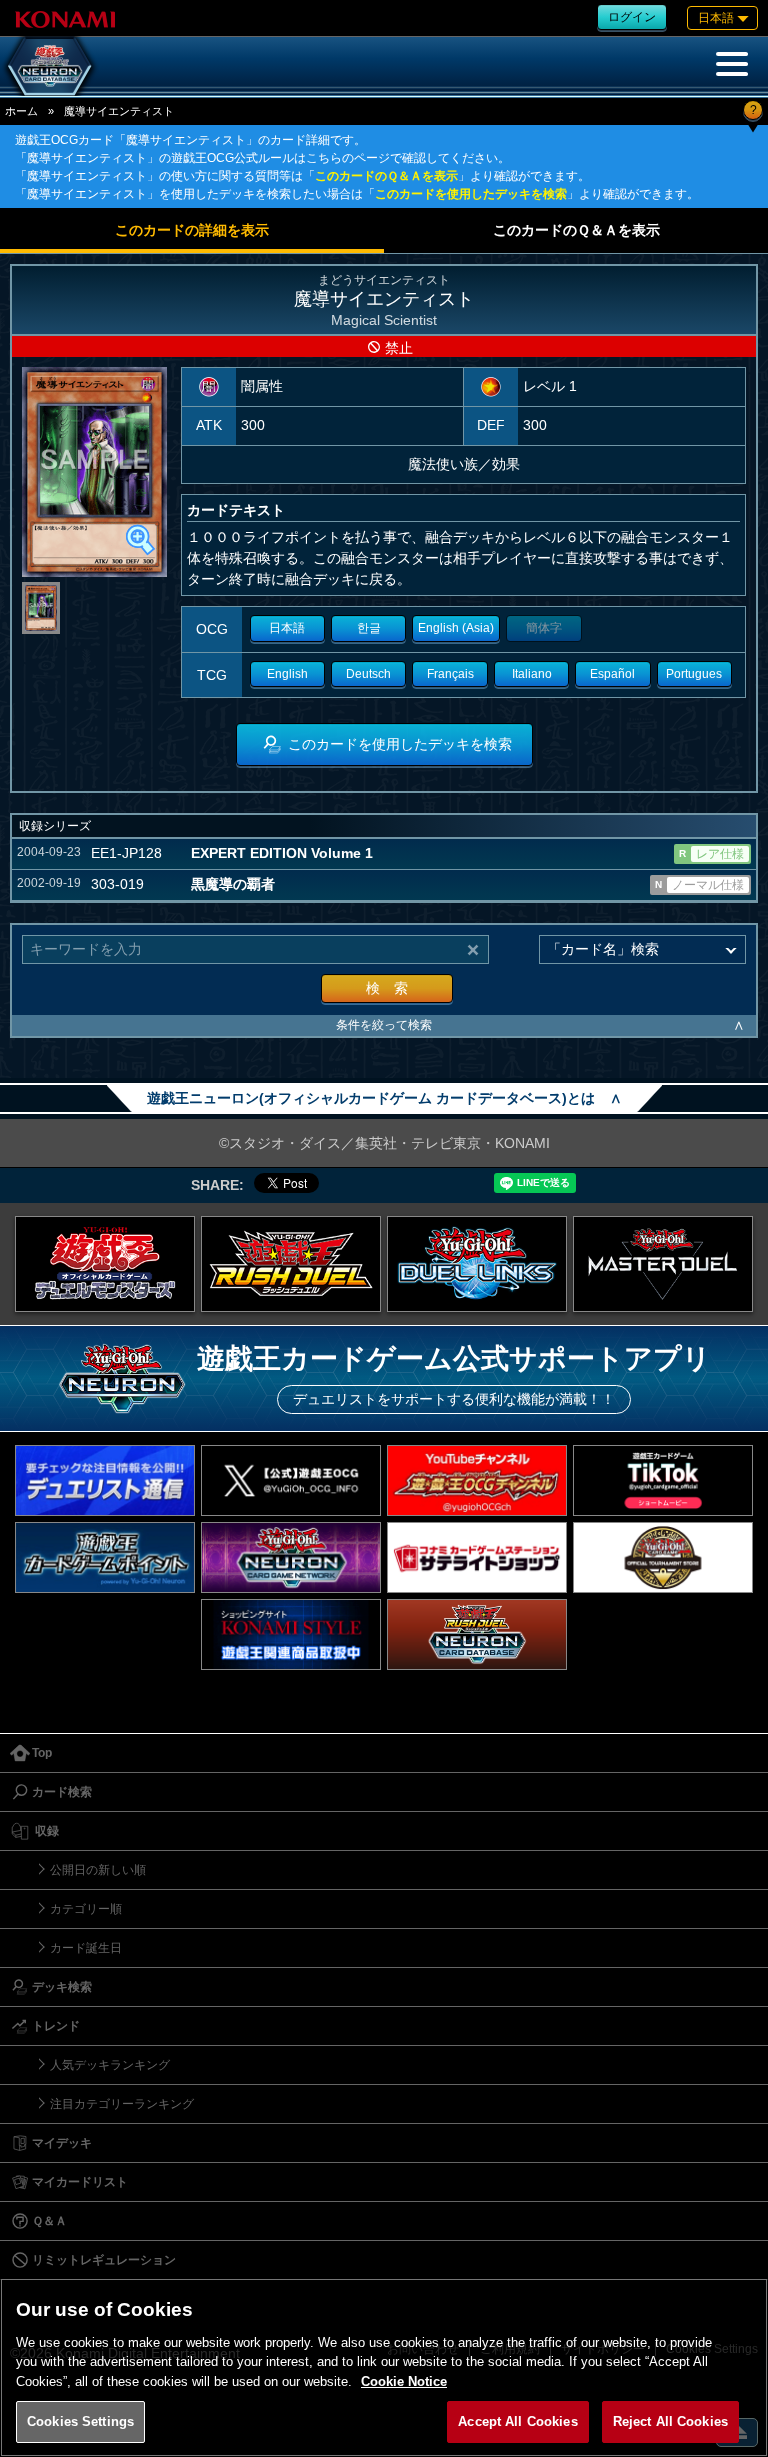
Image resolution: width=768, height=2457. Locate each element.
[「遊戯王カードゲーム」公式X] (291, 1480)
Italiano (532, 674)
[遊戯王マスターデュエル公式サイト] (663, 1264)
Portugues (694, 674)
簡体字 (544, 628)
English (287, 674)
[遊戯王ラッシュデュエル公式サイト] (291, 1264)
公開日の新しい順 (98, 1870)
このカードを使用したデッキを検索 (471, 194)
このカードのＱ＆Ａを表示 (386, 176)
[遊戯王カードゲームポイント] (105, 1557)
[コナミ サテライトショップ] (477, 1557)
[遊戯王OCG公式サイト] (105, 1264)
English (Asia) (456, 628)
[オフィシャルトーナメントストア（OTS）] (663, 1557)
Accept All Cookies (517, 2421)
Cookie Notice (404, 2381)
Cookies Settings (80, 2421)
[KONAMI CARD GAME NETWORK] (291, 1557)
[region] (384, 2367)
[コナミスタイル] (291, 1634)
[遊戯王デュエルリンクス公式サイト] (477, 1264)
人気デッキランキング (110, 2065)
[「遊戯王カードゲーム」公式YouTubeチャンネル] (477, 1480)
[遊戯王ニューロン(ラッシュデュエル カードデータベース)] (477, 1634)
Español (612, 674)
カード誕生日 (86, 1948)
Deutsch (368, 674)
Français (450, 674)
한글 (369, 628)
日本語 (287, 628)
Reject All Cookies (670, 2421)
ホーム (21, 111)
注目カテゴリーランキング (122, 2104)
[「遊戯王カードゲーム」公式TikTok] (663, 1480)
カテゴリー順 (86, 1909)
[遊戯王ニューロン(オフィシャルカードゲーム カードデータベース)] (50, 66)
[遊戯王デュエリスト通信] (105, 1480)
